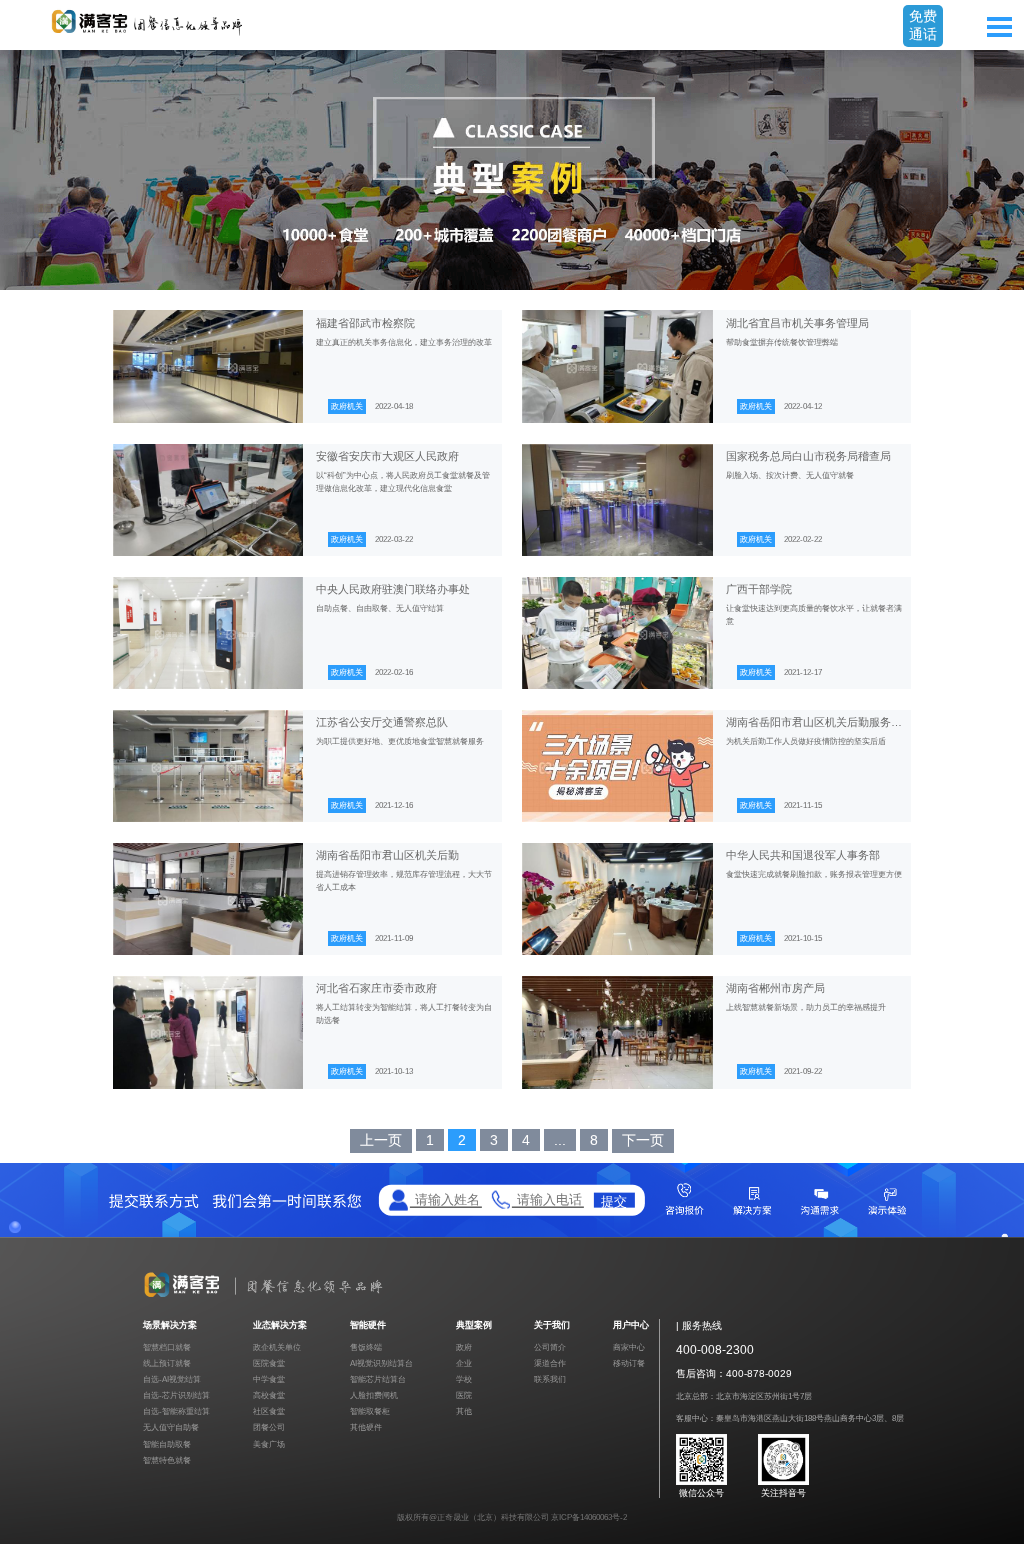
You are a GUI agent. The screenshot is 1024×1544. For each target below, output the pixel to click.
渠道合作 (550, 1363)
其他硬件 (366, 1427)
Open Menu (999, 27)
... (560, 1140)
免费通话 (923, 25)
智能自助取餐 (167, 1444)
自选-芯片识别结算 (176, 1395)
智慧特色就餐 (167, 1460)
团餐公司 (269, 1427)
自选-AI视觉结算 (172, 1379)
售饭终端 (366, 1347)
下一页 (643, 1140)
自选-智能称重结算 (176, 1411)
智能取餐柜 (370, 1411)
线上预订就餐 (167, 1363)
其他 (464, 1411)
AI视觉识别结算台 (381, 1363)
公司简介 (550, 1347)
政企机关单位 (277, 1347)
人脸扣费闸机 (374, 1395)
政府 (464, 1347)
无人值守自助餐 (171, 1427)
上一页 (381, 1140)
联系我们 (550, 1379)
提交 (614, 1200)
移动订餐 (629, 1363)
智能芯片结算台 (378, 1379)
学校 (464, 1379)
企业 (464, 1363)
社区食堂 (269, 1411)
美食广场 (269, 1444)
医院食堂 (269, 1363)
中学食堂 (269, 1379)
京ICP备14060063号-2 (589, 1517)
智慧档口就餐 (167, 1347)
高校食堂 (269, 1395)
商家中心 (629, 1347)
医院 (464, 1395)
